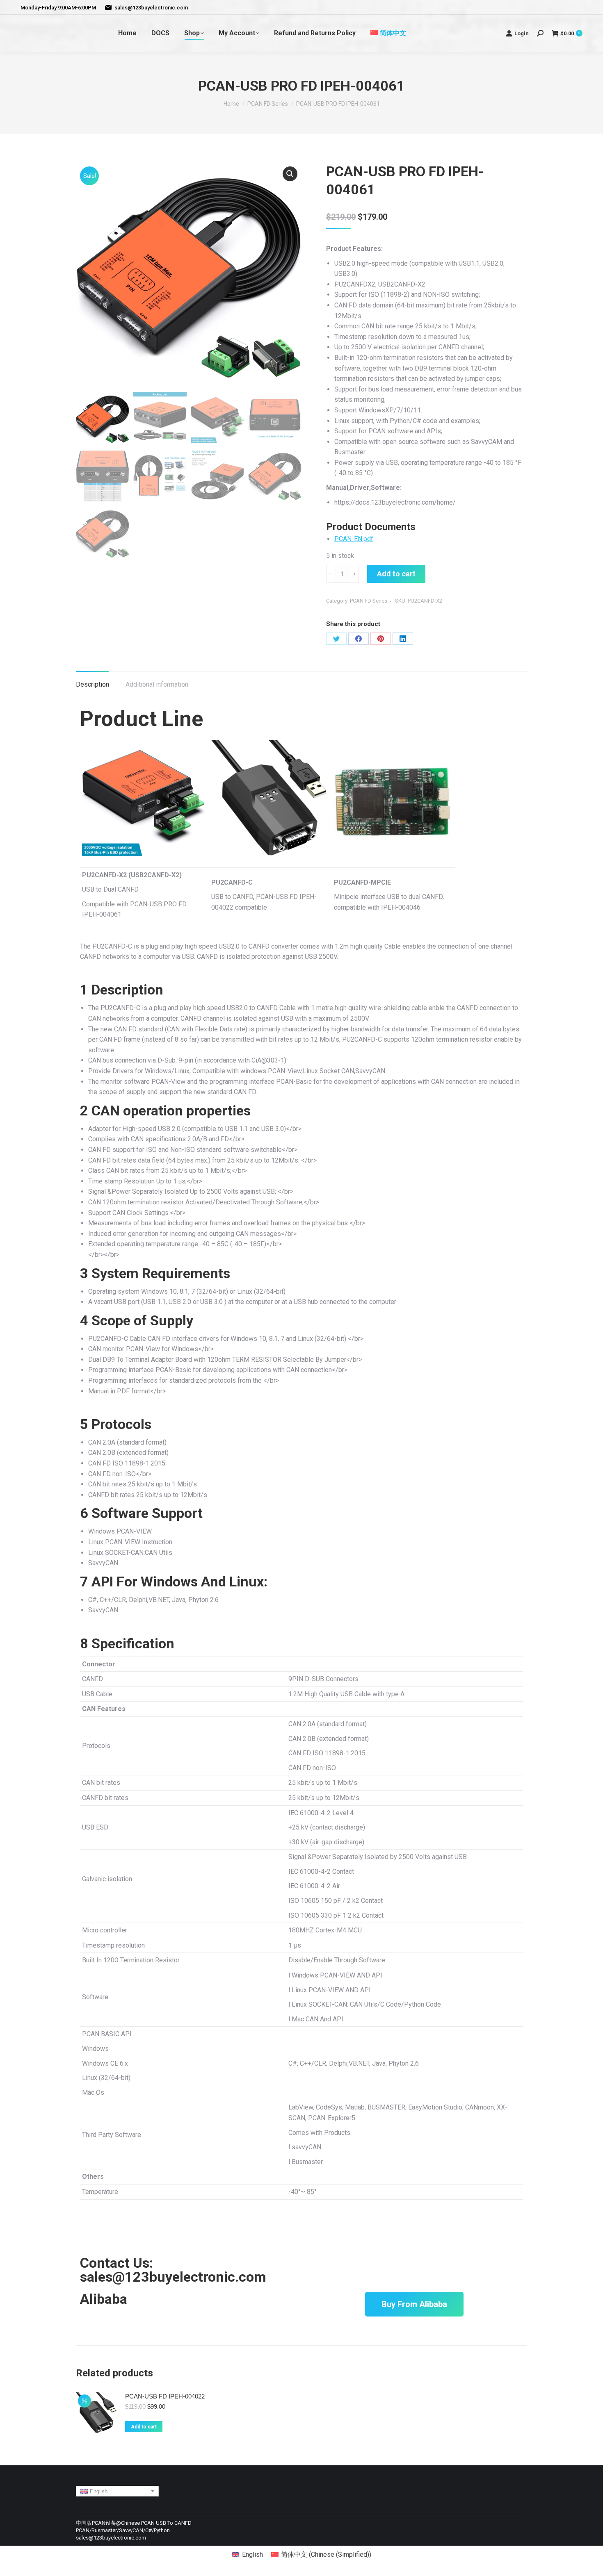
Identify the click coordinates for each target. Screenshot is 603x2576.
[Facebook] (359, 639)
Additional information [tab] (157, 684)
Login (522, 33)
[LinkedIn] (403, 639)
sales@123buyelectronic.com (151, 8)
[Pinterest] (381, 639)
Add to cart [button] (144, 2427)
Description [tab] (93, 684)
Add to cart (396, 574)
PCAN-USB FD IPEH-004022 (165, 2396)
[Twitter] (336, 639)
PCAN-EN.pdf (354, 539)
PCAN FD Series (369, 601)
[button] (290, 174)
